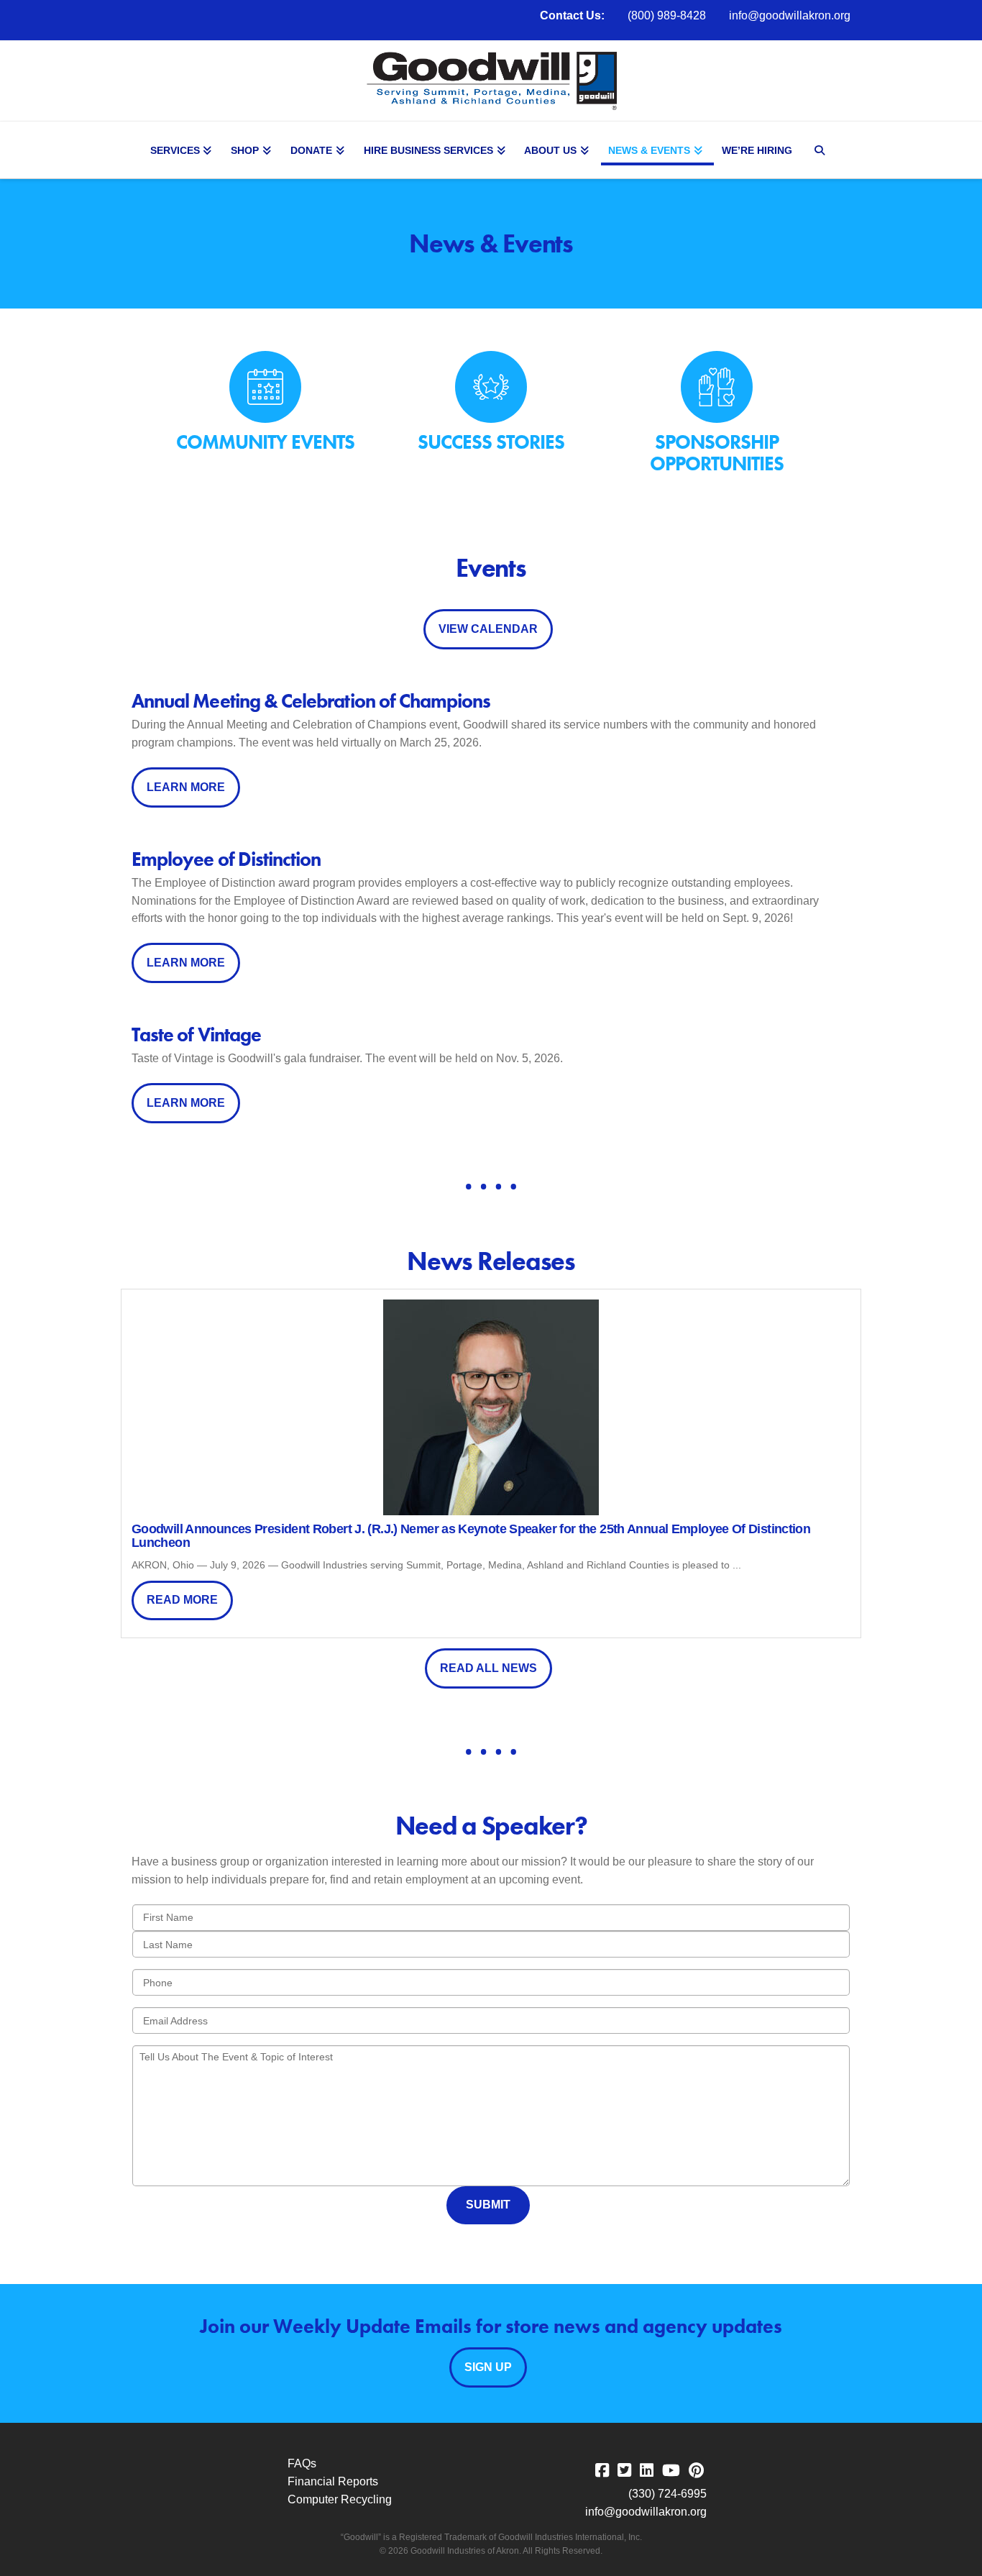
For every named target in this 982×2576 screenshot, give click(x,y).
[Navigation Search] (822, 150)
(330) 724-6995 (667, 2494)
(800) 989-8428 (667, 15)
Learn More (186, 787)
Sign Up (488, 2367)
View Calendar (488, 629)
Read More (182, 1600)
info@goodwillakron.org (790, 15)
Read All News (488, 1668)
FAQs (302, 2463)
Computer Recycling (340, 2499)
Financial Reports (333, 2481)
